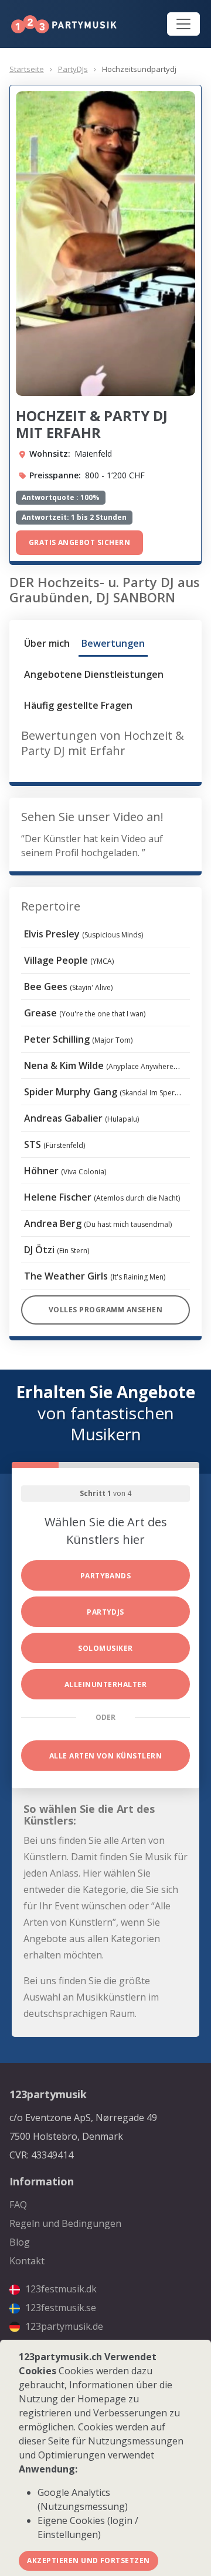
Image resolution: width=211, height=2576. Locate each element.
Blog (20, 2242)
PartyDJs (73, 69)
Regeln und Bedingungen (65, 2223)
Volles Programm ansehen (105, 1310)
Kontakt (27, 2261)
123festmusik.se (59, 2308)
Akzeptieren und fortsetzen (88, 2561)
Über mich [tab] (47, 643)
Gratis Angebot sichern (80, 542)
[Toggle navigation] (183, 24)
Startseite (27, 69)
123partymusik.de (63, 2326)
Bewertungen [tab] (113, 643)
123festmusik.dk (60, 2289)
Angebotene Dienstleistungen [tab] (94, 674)
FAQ (18, 2205)
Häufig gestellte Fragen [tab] (78, 705)
